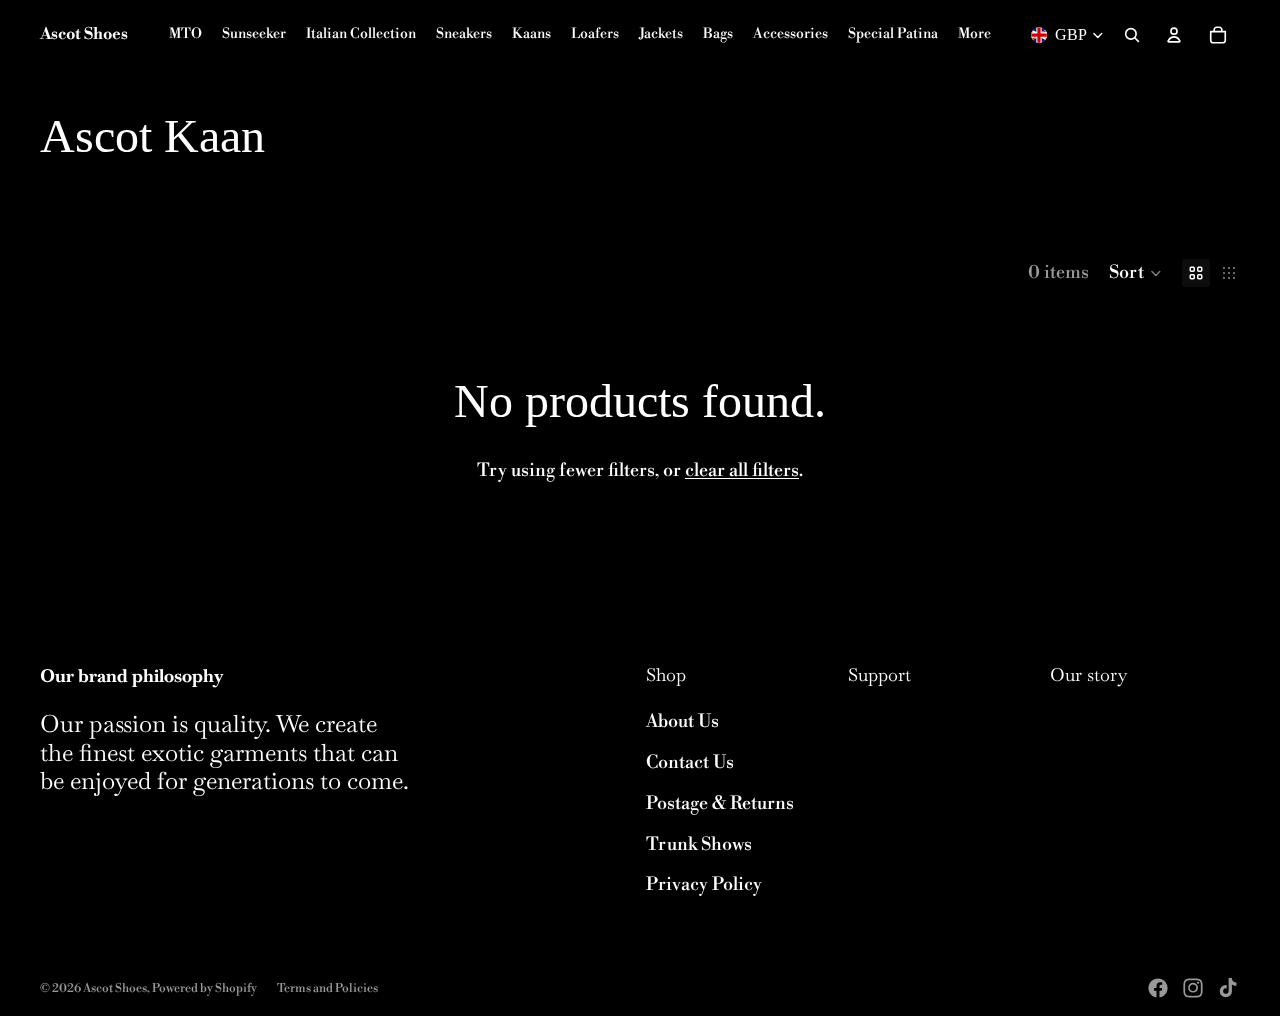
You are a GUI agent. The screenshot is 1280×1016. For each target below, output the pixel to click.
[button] (1135, 273)
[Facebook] (1158, 988)
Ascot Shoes (115, 988)
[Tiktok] (1228, 988)
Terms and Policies (327, 988)
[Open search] (1132, 35)
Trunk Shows (699, 844)
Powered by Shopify (204, 988)
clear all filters (742, 470)
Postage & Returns (720, 803)
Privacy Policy (704, 884)
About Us (682, 721)
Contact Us (690, 762)
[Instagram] (1193, 988)
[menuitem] (974, 35)
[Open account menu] (1174, 35)
